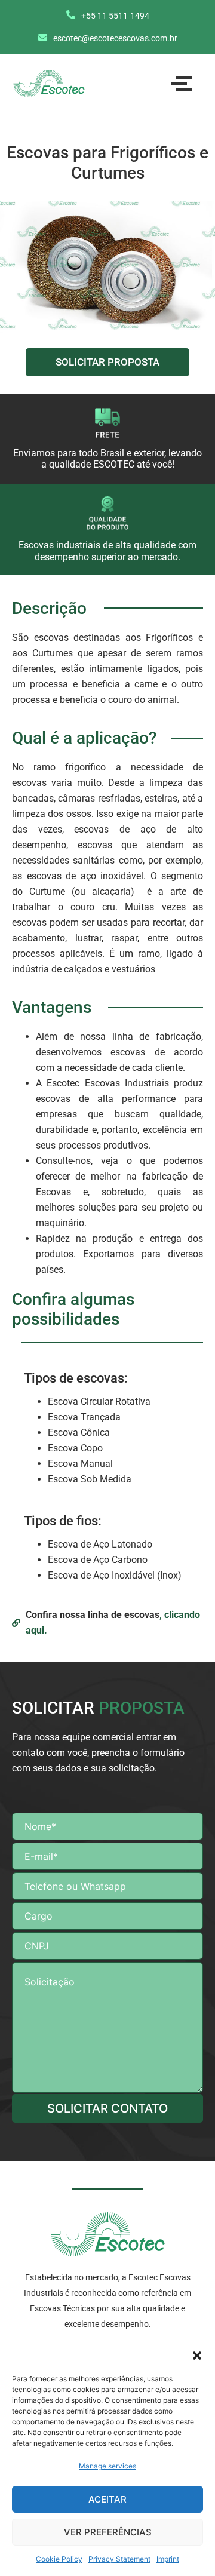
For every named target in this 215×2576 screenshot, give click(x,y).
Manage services (107, 2466)
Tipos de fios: (63, 1521)
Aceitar (107, 2499)
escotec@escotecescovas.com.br (115, 38)
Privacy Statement (119, 2559)
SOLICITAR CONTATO (107, 2108)
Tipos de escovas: (76, 1378)
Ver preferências (108, 2532)
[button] (197, 2356)
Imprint (168, 2559)
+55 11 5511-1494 (115, 16)
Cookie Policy (59, 2559)
